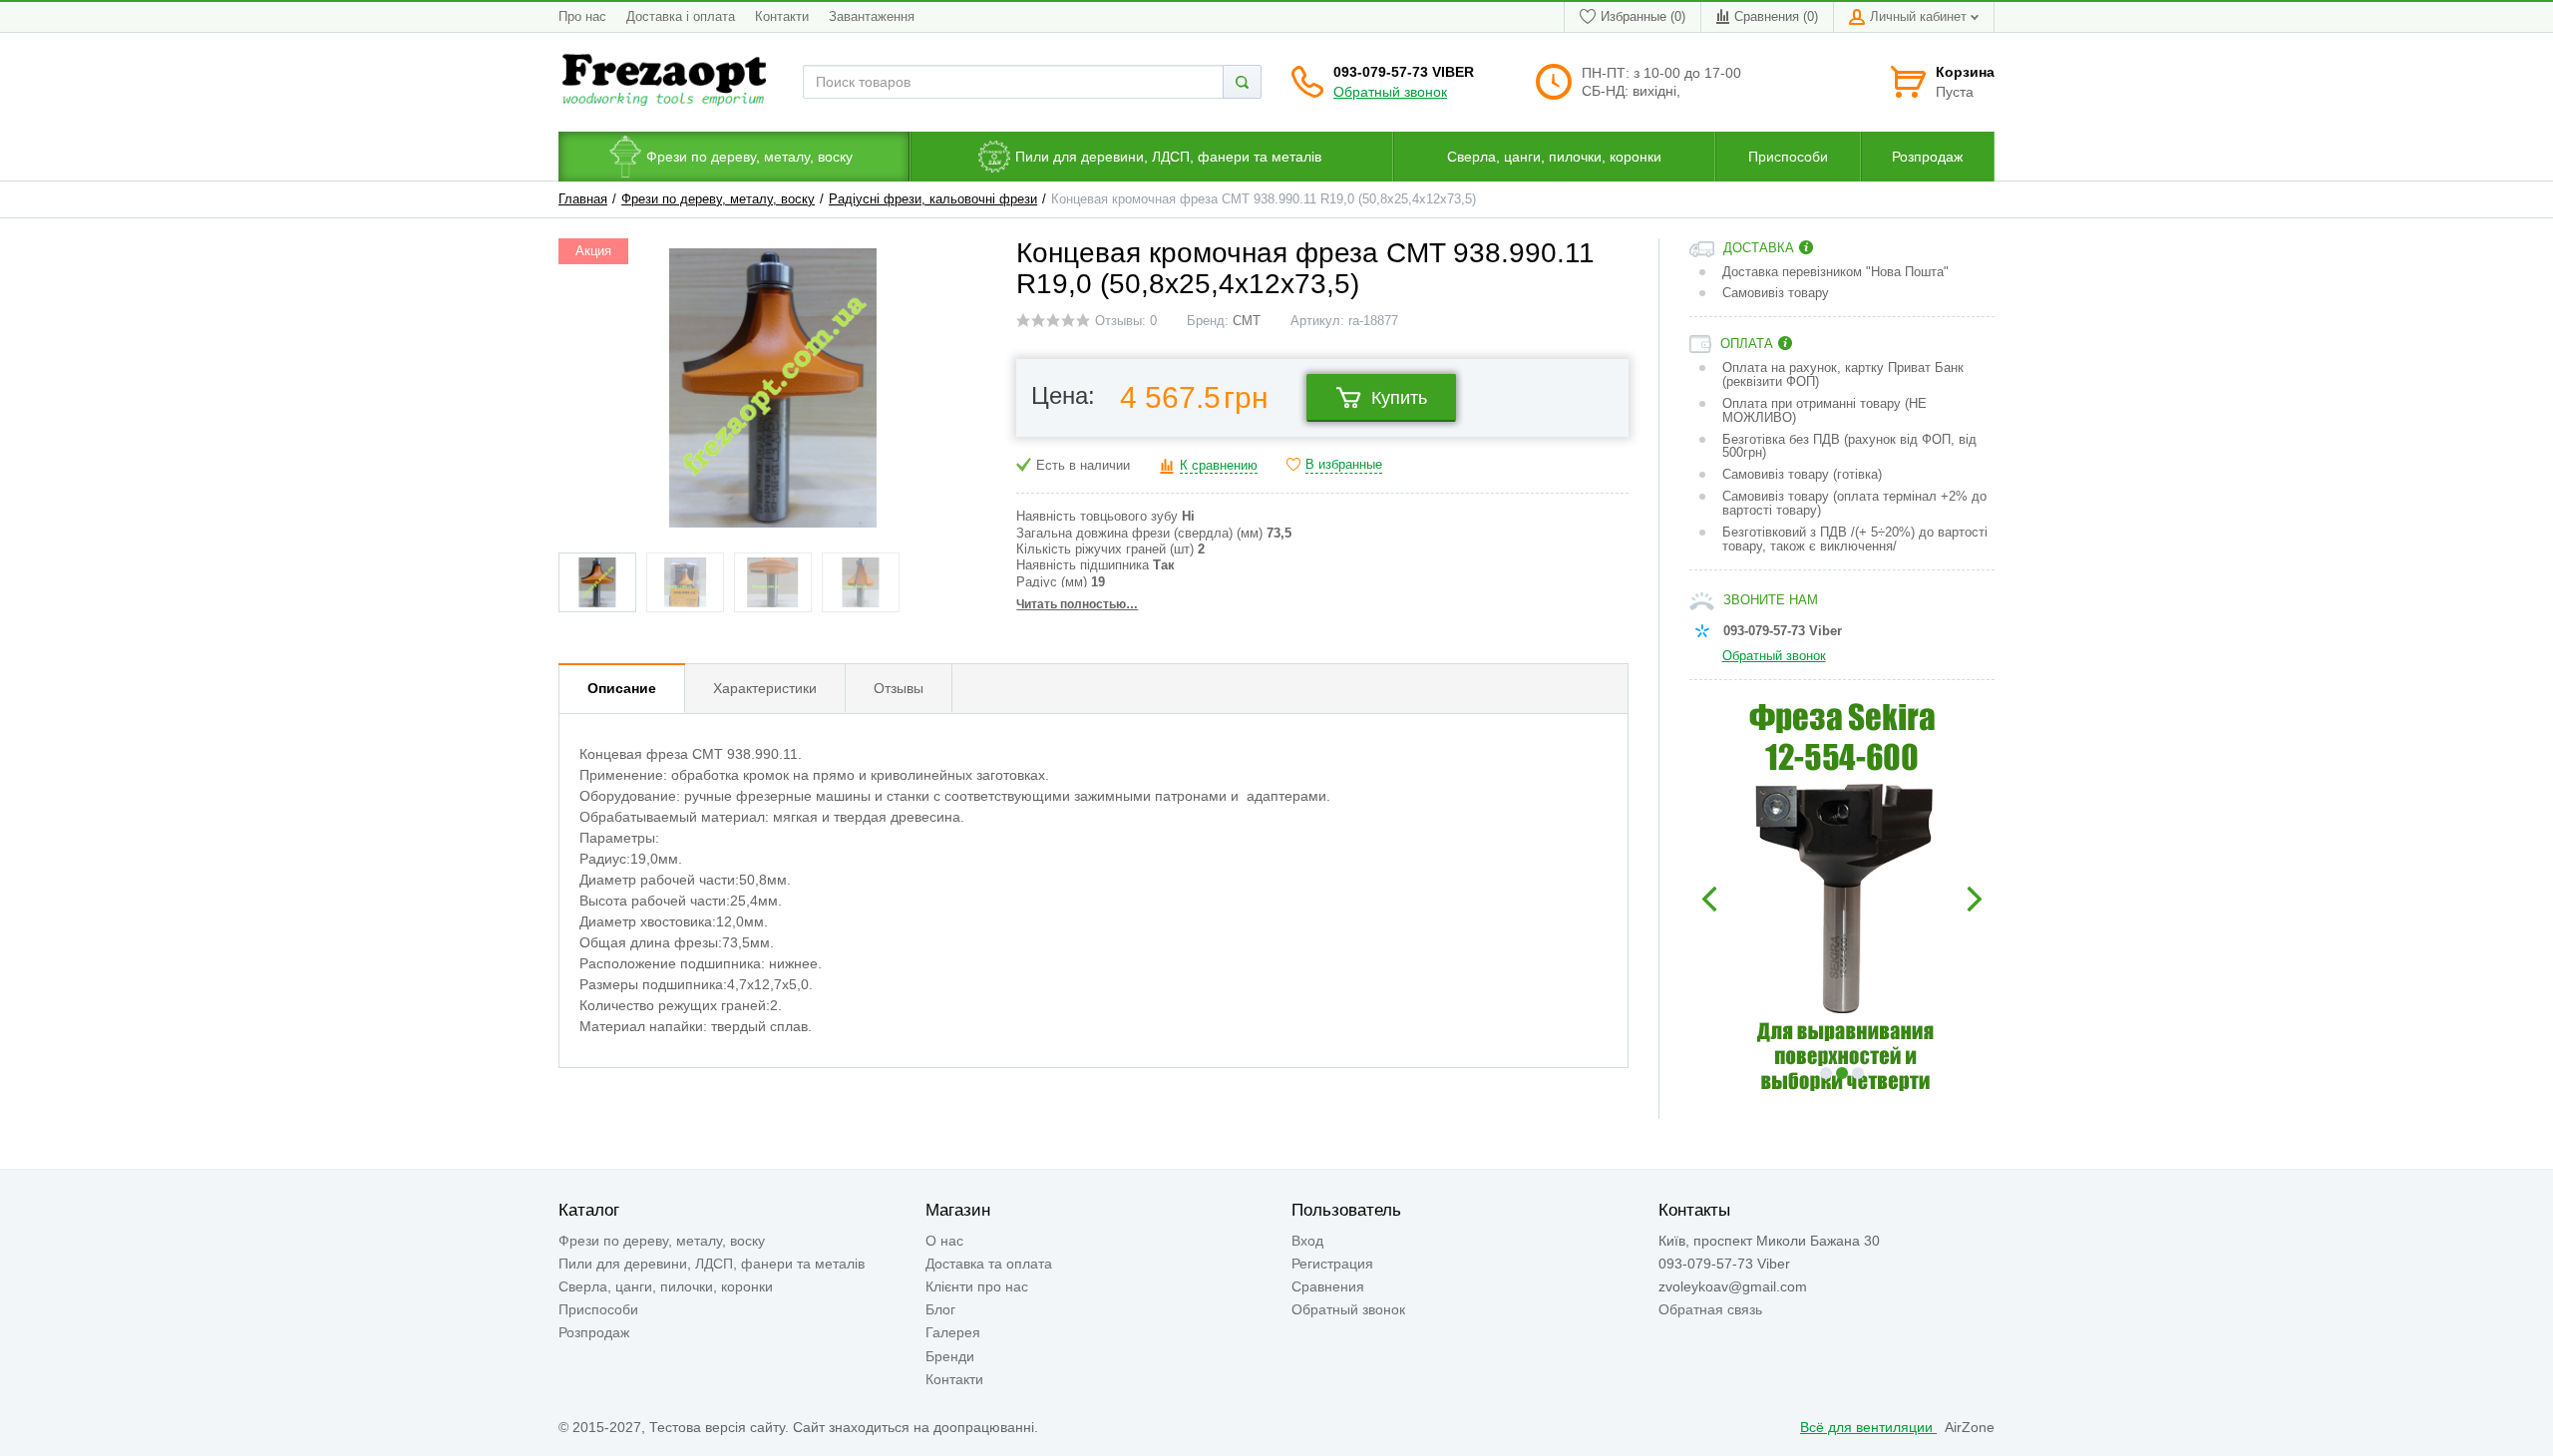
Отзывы (899, 688)
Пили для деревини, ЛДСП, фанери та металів (712, 1264)
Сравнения (1328, 1286)
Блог (940, 1309)
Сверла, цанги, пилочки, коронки (666, 1286)
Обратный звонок (1390, 92)
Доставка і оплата (681, 17)
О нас (944, 1241)
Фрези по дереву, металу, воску (718, 199)
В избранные (1344, 465)
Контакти (782, 17)
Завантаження (872, 17)
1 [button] (1826, 1073)
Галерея (953, 1332)
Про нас (582, 17)
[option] (1842, 900)
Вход (1307, 1241)
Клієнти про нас (977, 1286)
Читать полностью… (1077, 604)
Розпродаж (594, 1332)
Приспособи (598, 1309)
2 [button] (1842, 1073)
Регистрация (1332, 1264)
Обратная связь (1710, 1309)
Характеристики (765, 688)
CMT (1247, 321)
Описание (622, 688)
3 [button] (1858, 1073)
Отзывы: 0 (1126, 321)
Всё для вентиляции (1868, 1427)
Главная (583, 199)
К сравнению (1219, 466)
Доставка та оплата (989, 1264)
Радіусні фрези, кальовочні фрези (933, 199)
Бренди (950, 1356)
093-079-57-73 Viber (1404, 72)
